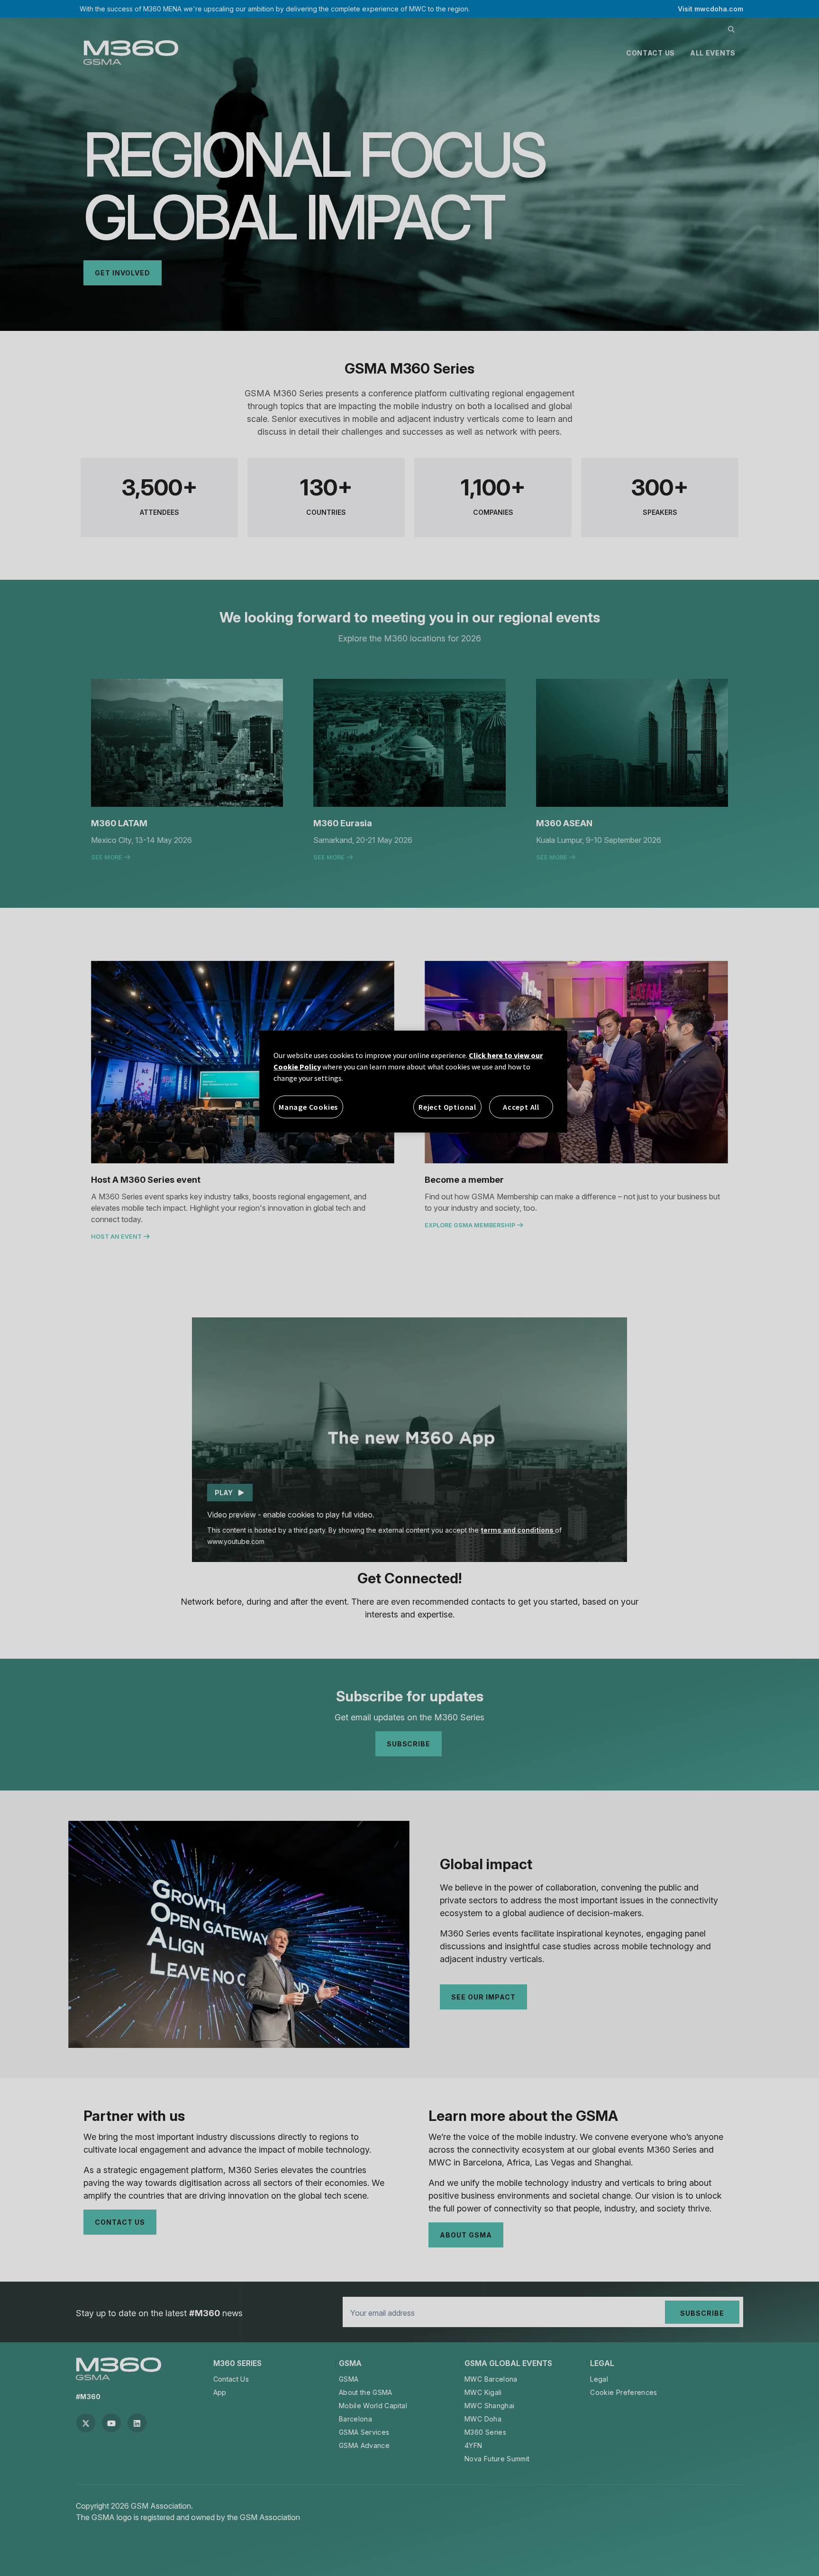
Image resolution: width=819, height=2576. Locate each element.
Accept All (521, 1107)
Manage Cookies (308, 1107)
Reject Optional (447, 1107)
